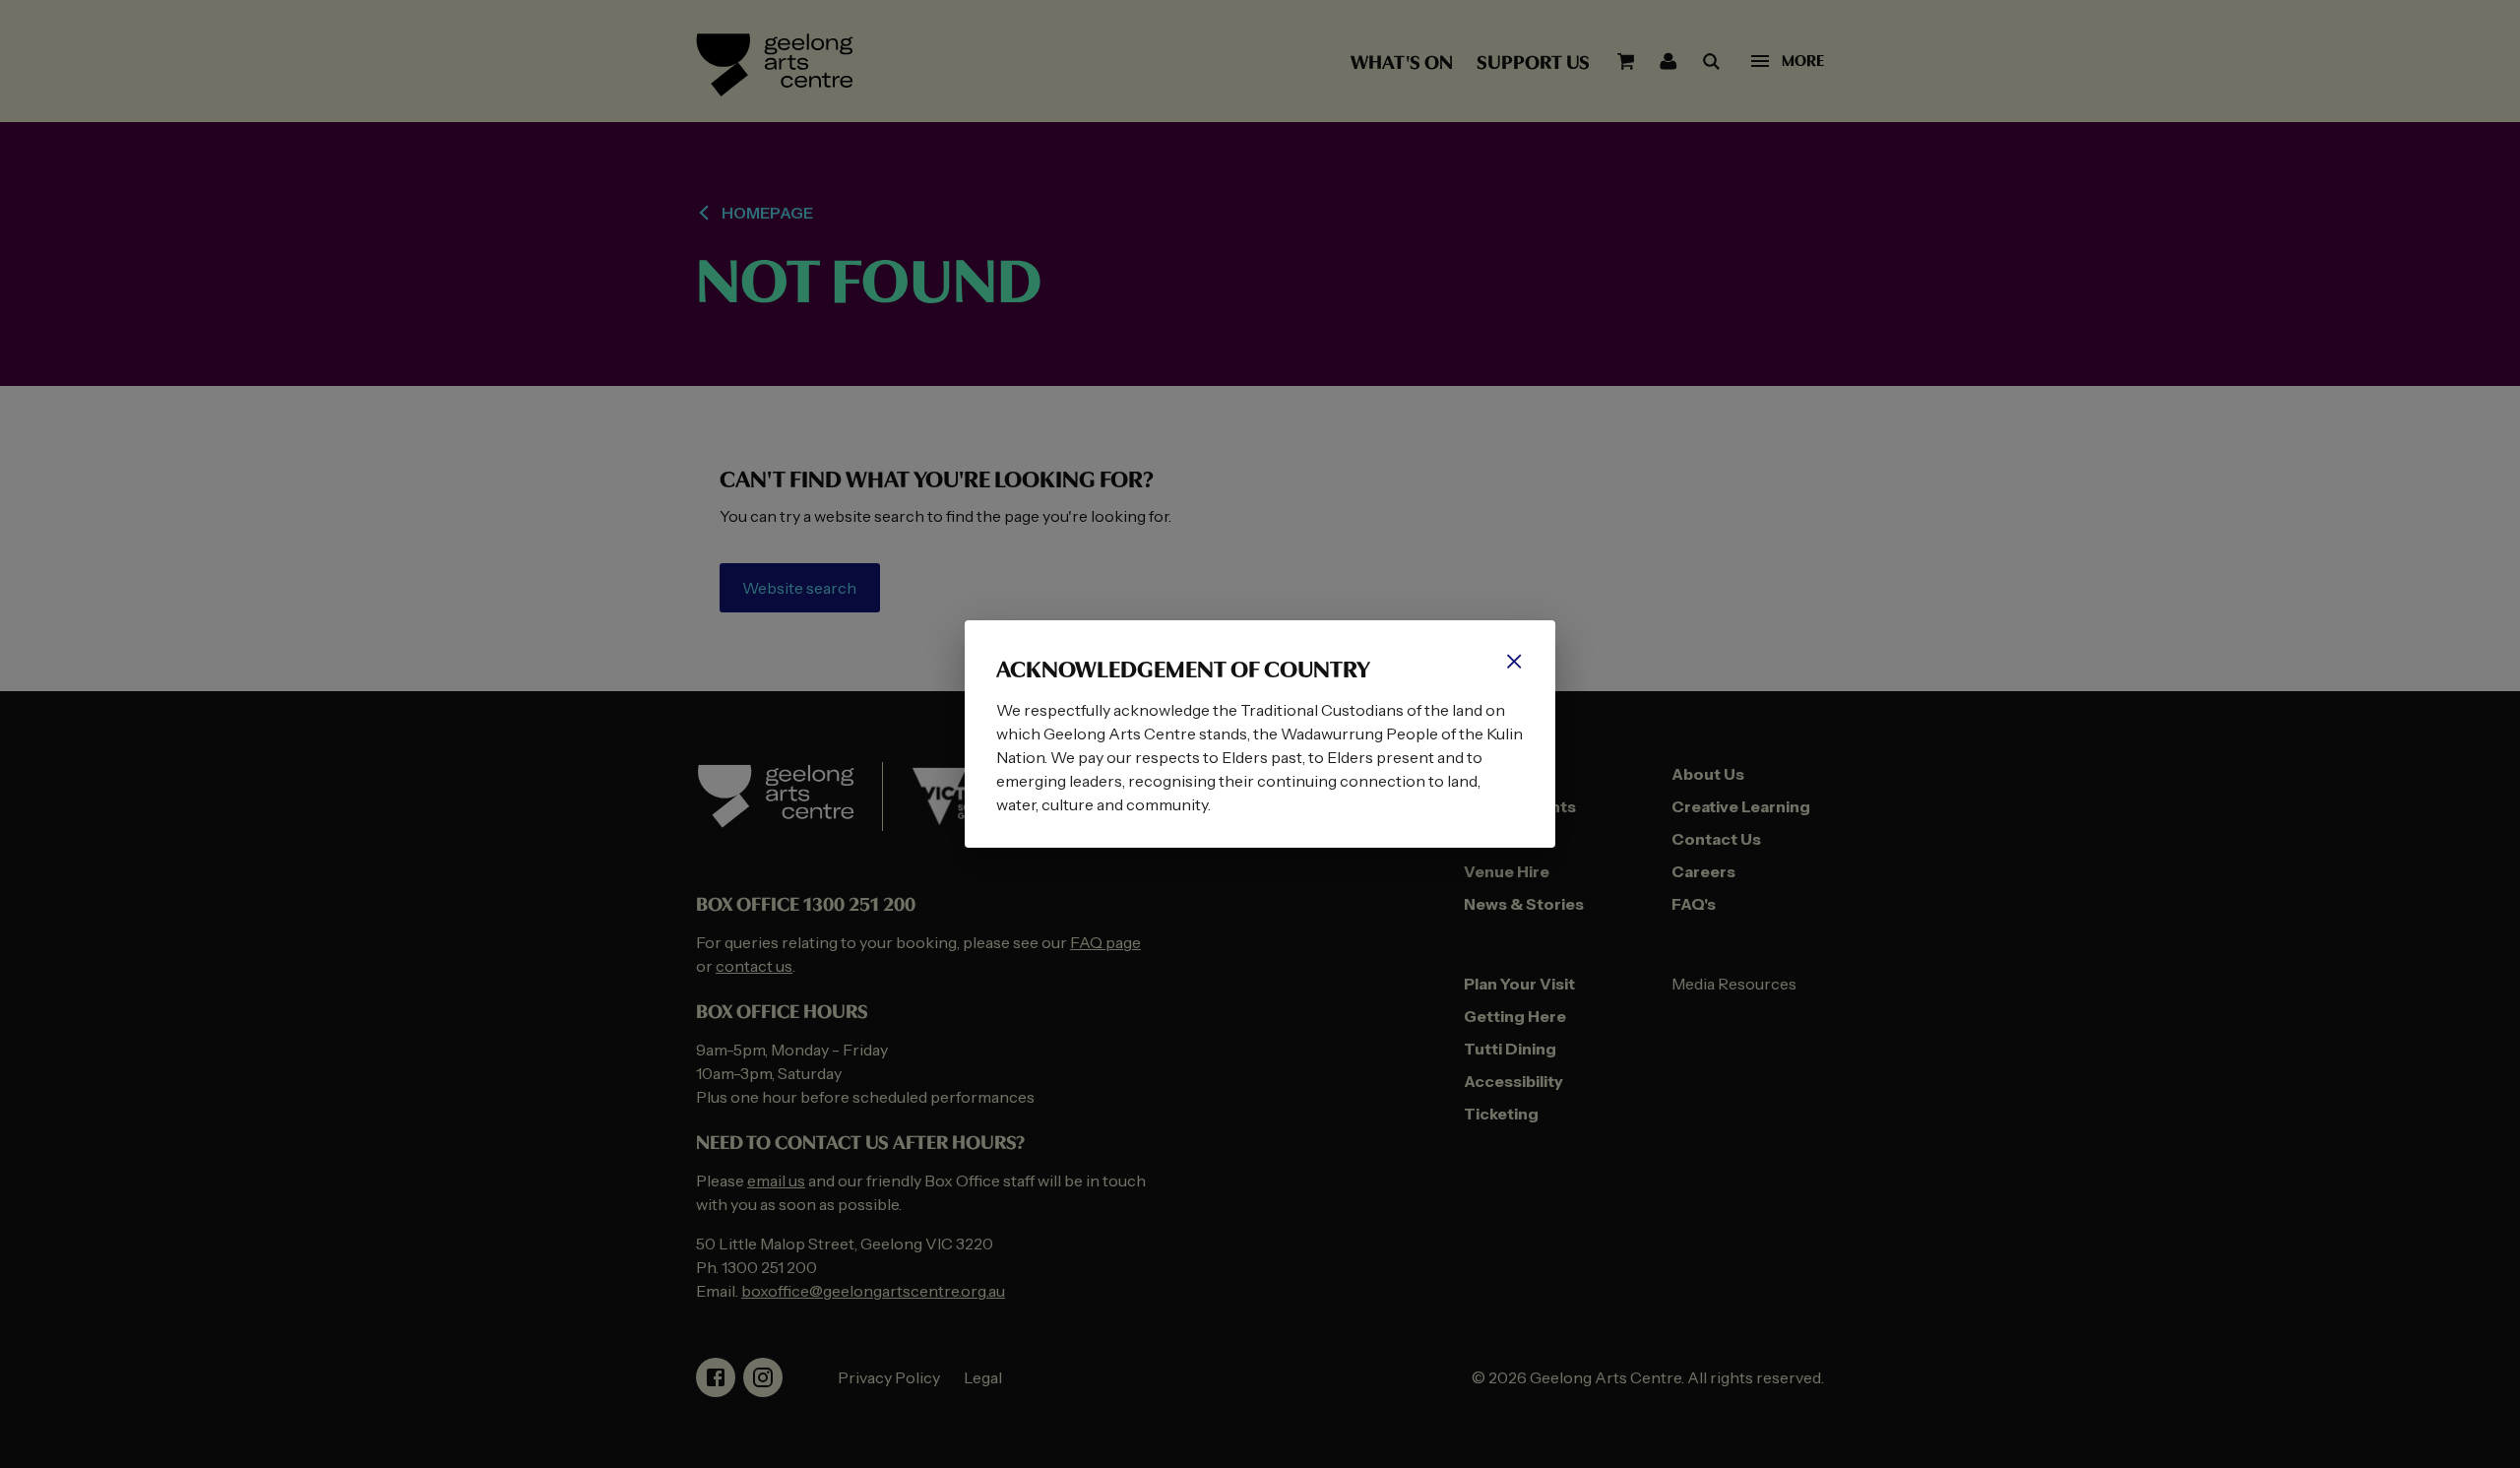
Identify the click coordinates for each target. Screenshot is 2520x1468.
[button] (1514, 662)
